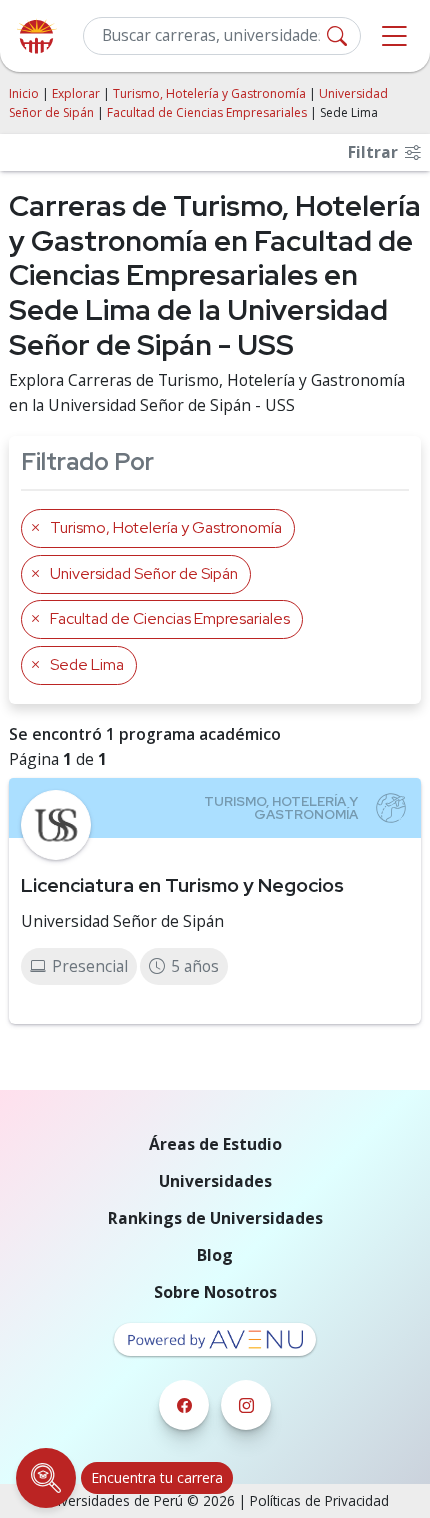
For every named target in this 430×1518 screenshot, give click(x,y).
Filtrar (375, 152)
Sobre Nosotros (215, 1292)
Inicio (24, 93)
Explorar (76, 93)
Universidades (215, 1181)
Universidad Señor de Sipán (122, 921)
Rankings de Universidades (215, 1218)
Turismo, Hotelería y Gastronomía (209, 93)
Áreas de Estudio (215, 1144)
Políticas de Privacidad (319, 1500)
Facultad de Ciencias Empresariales (207, 112)
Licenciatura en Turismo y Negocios (182, 885)
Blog (215, 1255)
